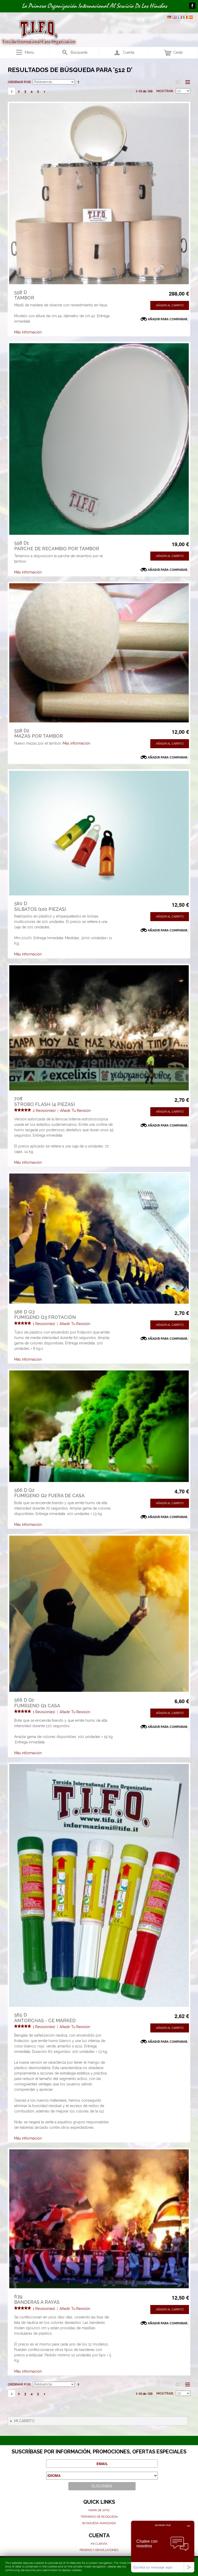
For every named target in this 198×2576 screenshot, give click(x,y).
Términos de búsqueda (99, 2517)
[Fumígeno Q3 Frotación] (99, 1238)
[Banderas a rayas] (99, 2219)
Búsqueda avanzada (99, 2523)
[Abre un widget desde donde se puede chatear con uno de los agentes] (163, 2546)
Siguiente (44, 91)
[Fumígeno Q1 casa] (99, 1614)
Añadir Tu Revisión (75, 1111)
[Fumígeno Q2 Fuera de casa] (99, 1426)
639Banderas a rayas (37, 2299)
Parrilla (177, 82)
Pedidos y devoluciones (99, 2550)
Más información (28, 332)
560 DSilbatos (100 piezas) (40, 906)
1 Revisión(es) (44, 1324)
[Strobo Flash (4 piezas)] (99, 1028)
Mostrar (165, 91)
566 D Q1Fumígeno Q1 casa (37, 1703)
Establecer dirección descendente (79, 82)
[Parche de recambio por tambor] (99, 439)
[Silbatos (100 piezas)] (99, 833)
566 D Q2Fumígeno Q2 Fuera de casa (49, 1493)
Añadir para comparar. (168, 319)
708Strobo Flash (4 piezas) (44, 1101)
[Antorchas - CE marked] (99, 1885)
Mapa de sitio (99, 2510)
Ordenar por (19, 82)
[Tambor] (99, 194)
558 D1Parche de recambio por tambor (57, 546)
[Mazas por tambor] (99, 653)
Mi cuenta (99, 2544)
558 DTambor (24, 295)
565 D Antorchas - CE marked (45, 2018)
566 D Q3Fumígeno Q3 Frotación (45, 1315)
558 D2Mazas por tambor (39, 733)
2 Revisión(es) (44, 1111)
